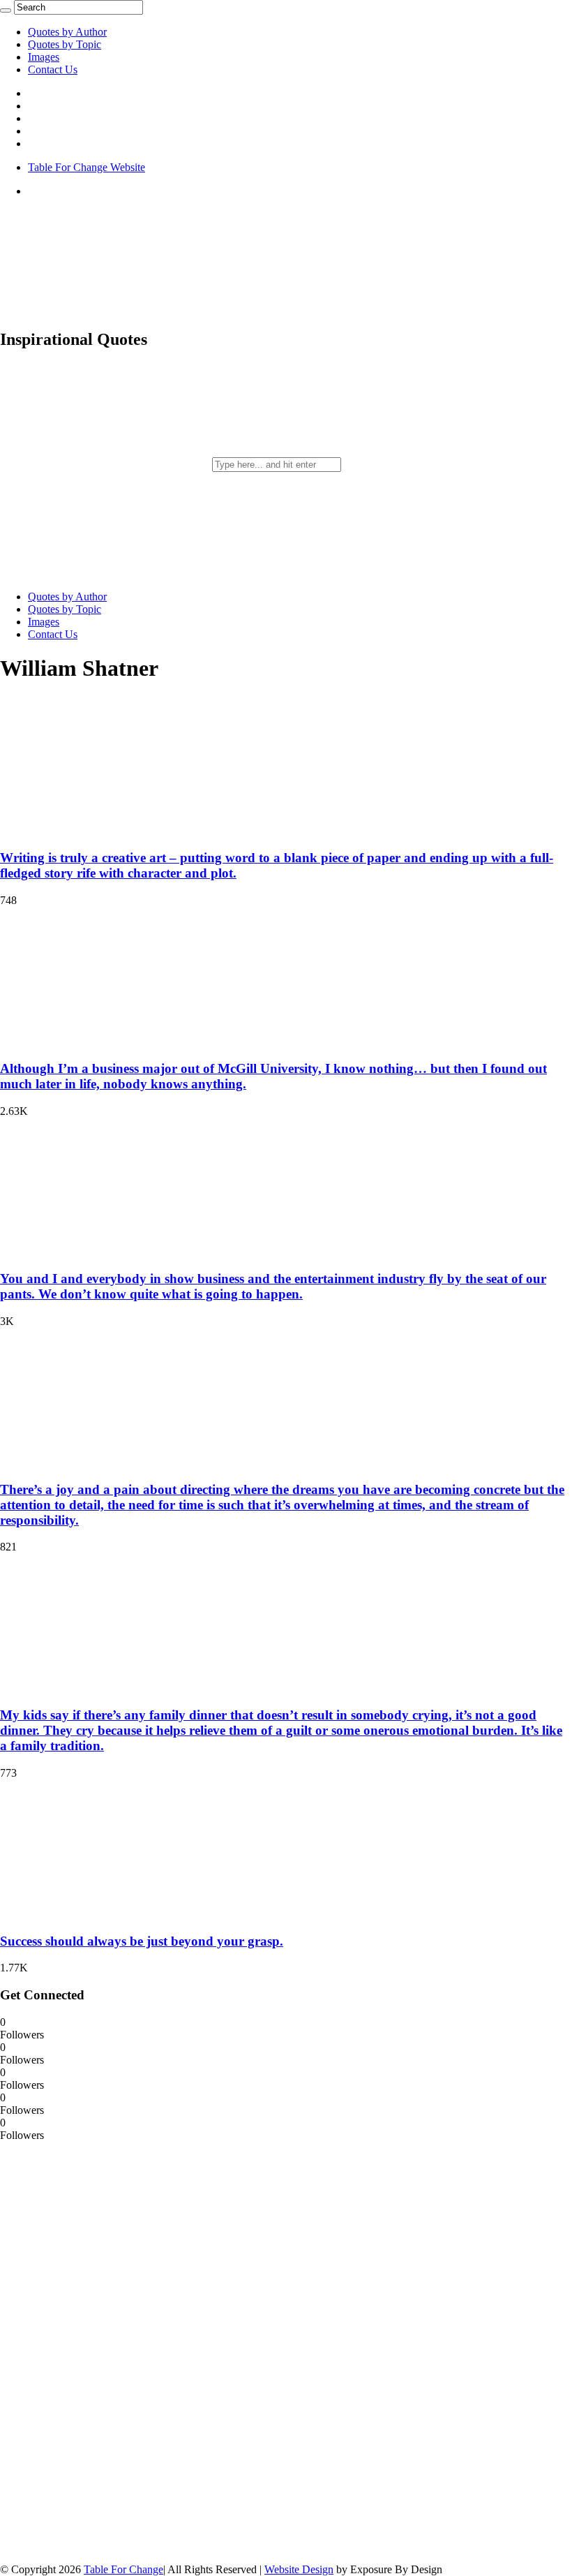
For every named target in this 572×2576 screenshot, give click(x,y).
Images (44, 57)
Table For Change (123, 2569)
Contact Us (53, 69)
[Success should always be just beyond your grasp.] (91, 1914)
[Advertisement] (105, 2351)
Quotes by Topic (65, 44)
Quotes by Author (67, 32)
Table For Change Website (86, 167)
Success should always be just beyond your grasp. (142, 1941)
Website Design (299, 2569)
